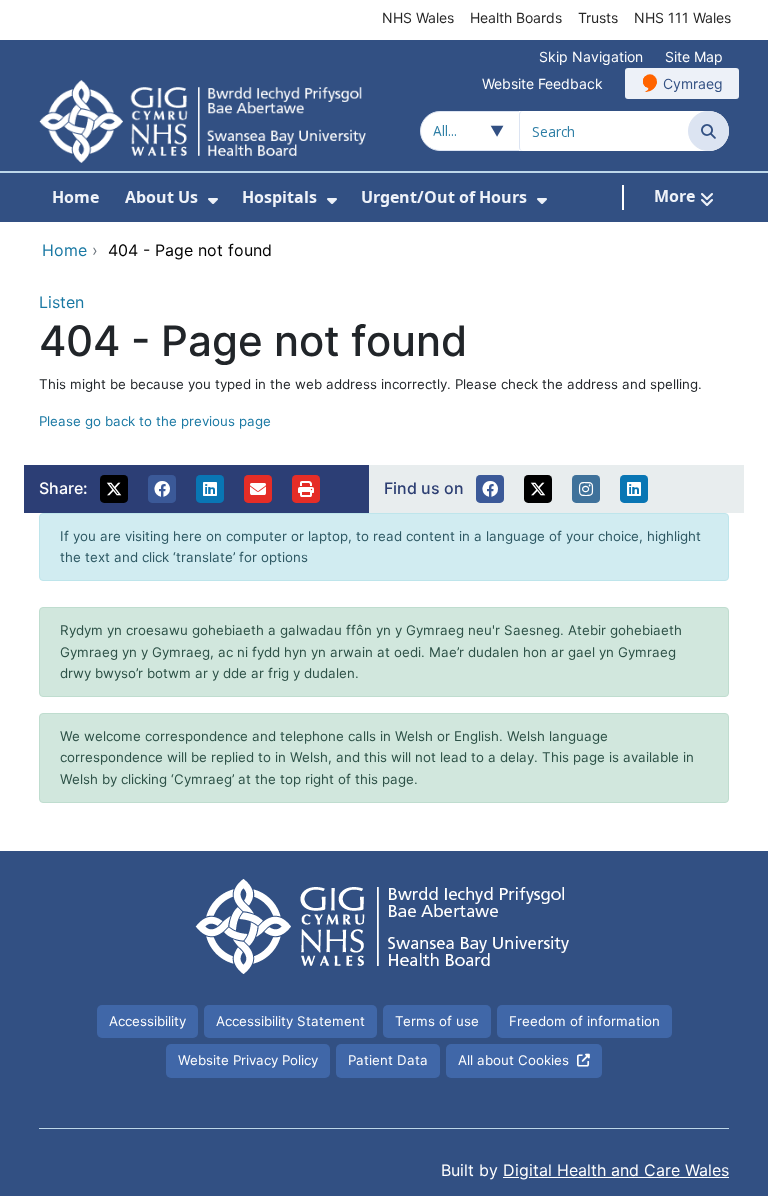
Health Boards (516, 17)
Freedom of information (584, 1021)
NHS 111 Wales (682, 17)
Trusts (598, 17)
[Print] (306, 489)
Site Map (694, 56)
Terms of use (437, 1021)
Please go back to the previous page (155, 421)
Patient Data (388, 1060)
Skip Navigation (591, 56)
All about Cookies (513, 1060)
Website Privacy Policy (248, 1060)
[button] (114, 489)
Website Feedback (542, 83)
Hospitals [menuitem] (279, 197)
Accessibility (147, 1021)
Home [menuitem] (75, 197)
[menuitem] (213, 200)
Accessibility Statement (290, 1021)
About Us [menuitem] (161, 197)
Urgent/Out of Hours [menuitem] (444, 197)
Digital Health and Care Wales (616, 1170)
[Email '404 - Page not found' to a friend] (258, 489)
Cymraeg (693, 83)
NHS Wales (418, 17)
